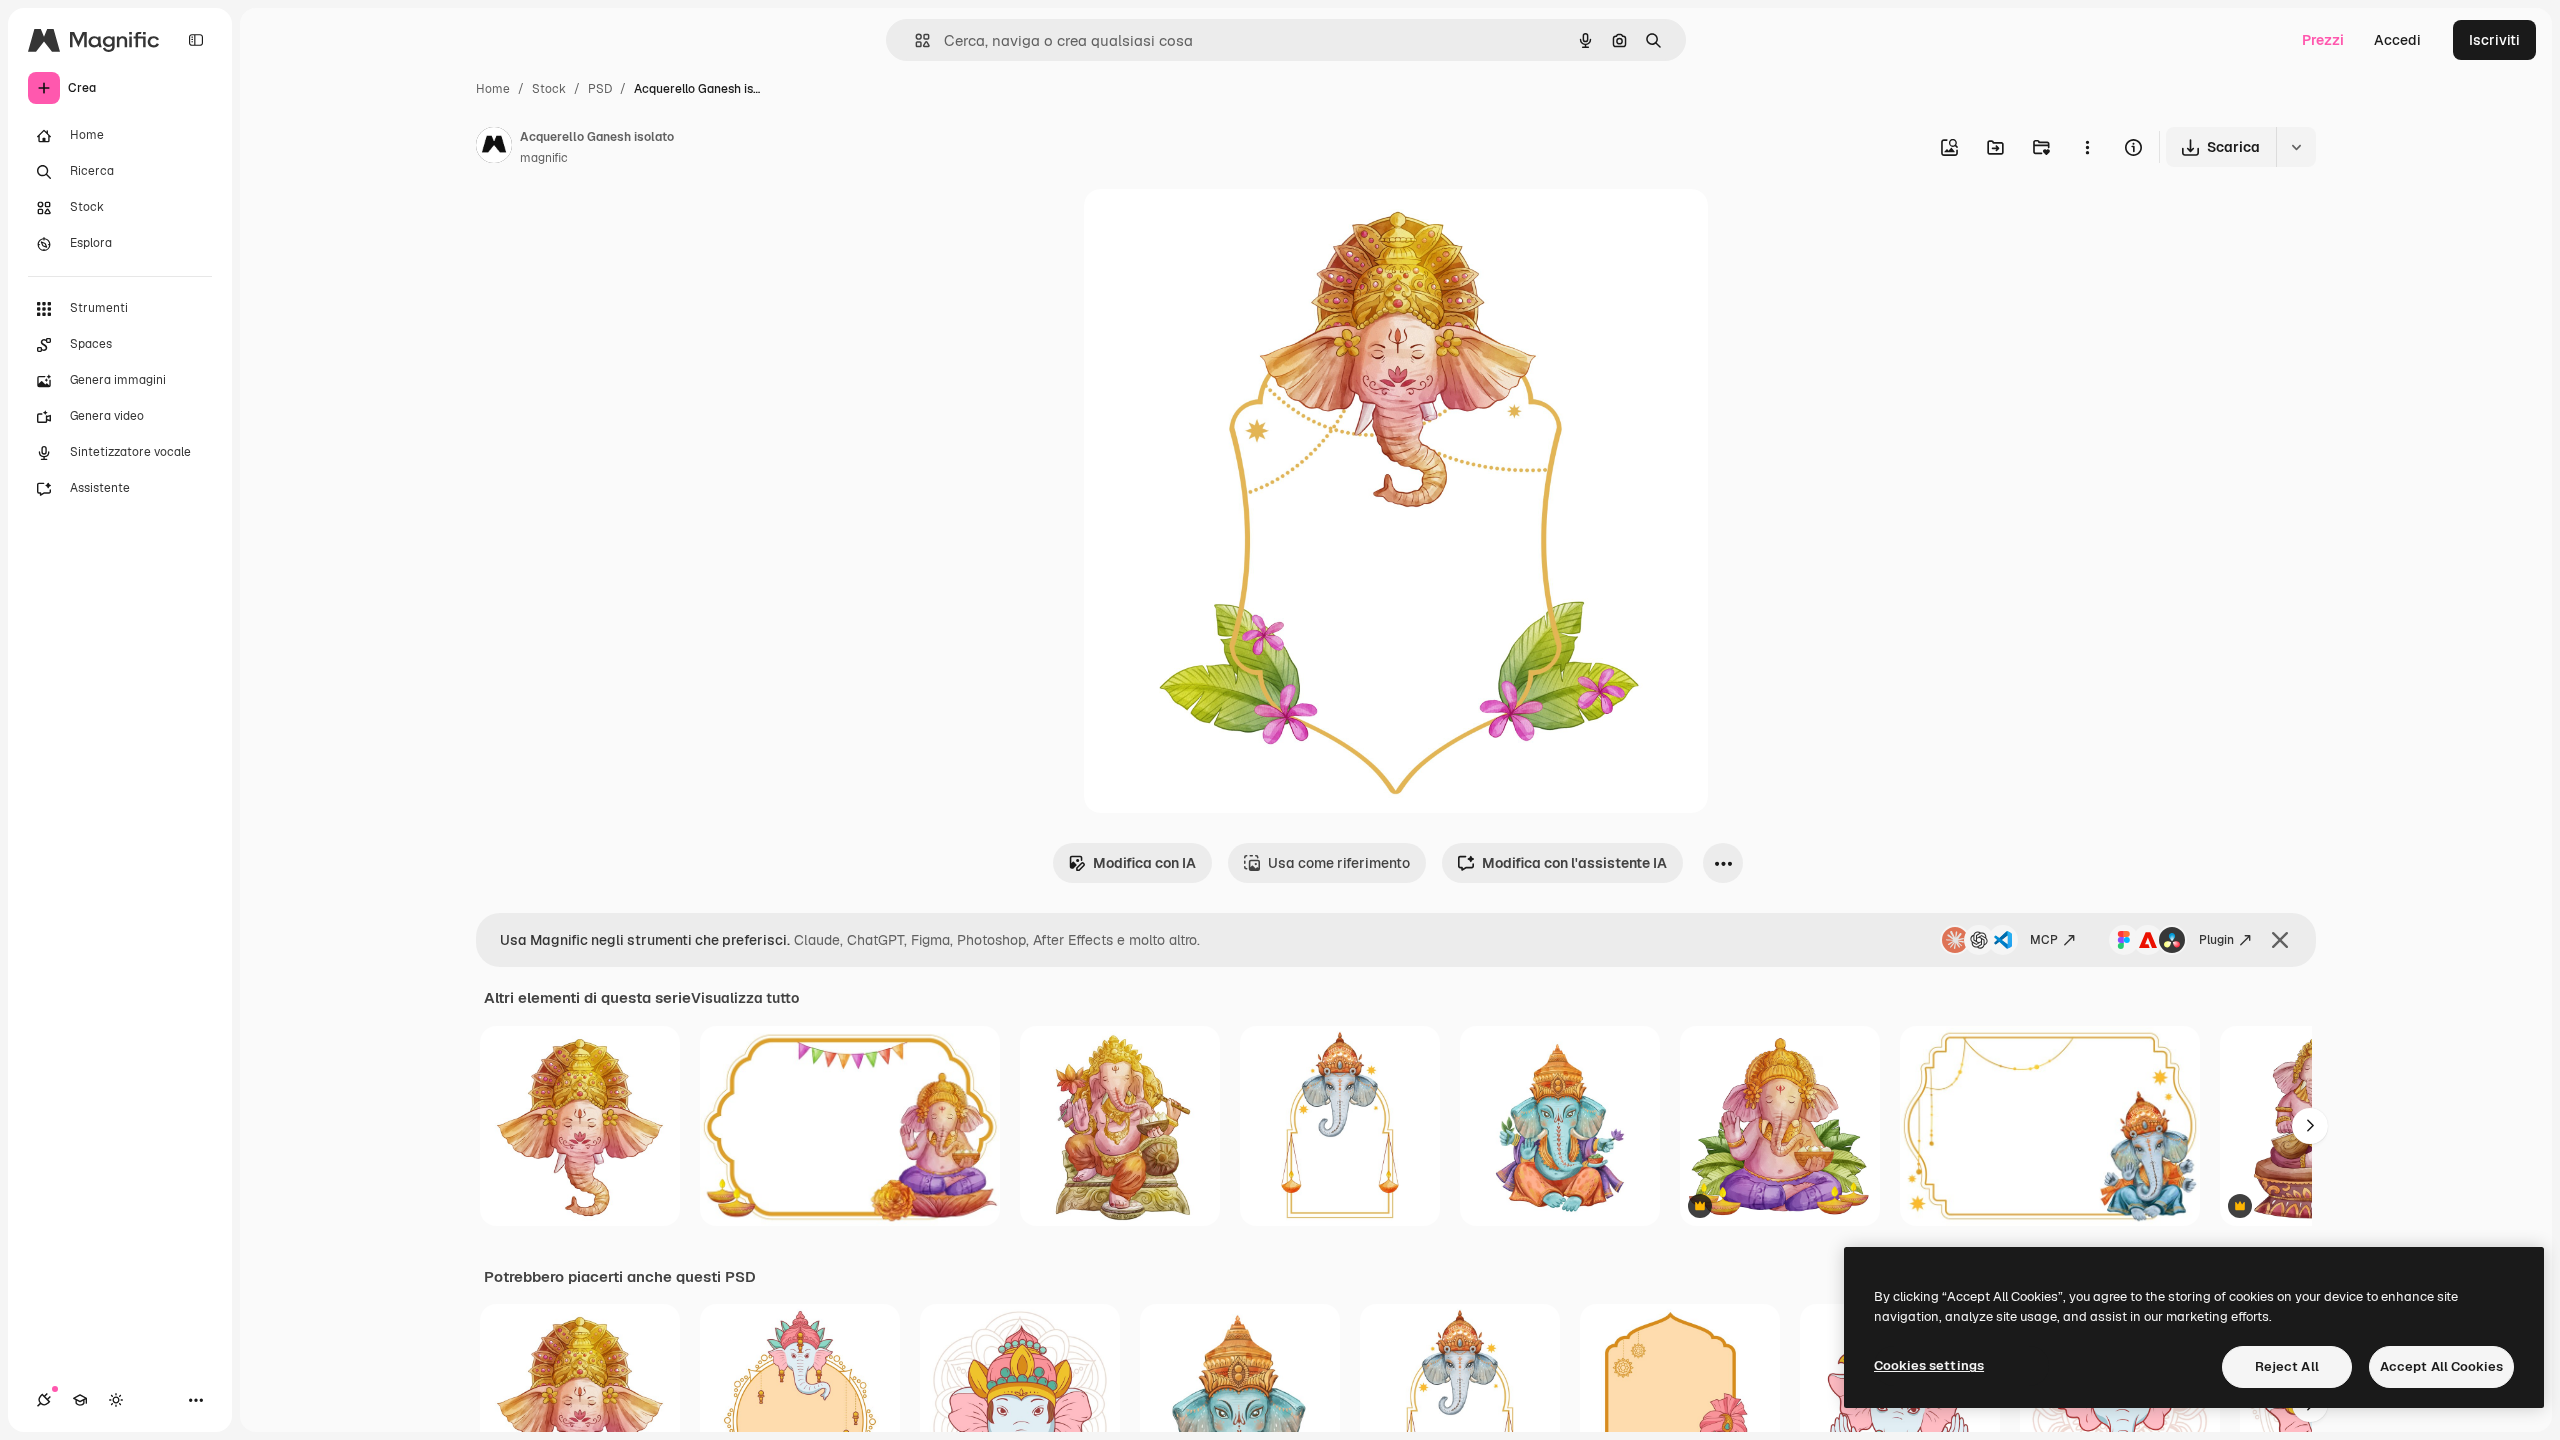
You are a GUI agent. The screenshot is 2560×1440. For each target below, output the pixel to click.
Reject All (2287, 1366)
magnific (544, 158)
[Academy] (80, 1400)
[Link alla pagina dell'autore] (494, 148)
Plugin (2216, 940)
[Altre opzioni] (2087, 147)
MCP (2044, 940)
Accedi (2397, 40)
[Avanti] (2310, 1126)
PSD (600, 89)
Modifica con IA (1144, 863)
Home (493, 89)
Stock (549, 89)
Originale (1216, 227)
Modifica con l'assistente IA (1574, 863)
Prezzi (2323, 40)
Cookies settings (1929, 1365)
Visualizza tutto (745, 998)
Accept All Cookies (2441, 1366)
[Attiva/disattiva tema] (116, 1400)
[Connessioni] (44, 1400)
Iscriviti (2494, 40)
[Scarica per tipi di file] (2296, 147)
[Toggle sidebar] (196, 40)
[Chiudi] (2280, 940)
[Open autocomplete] (914, 40)
